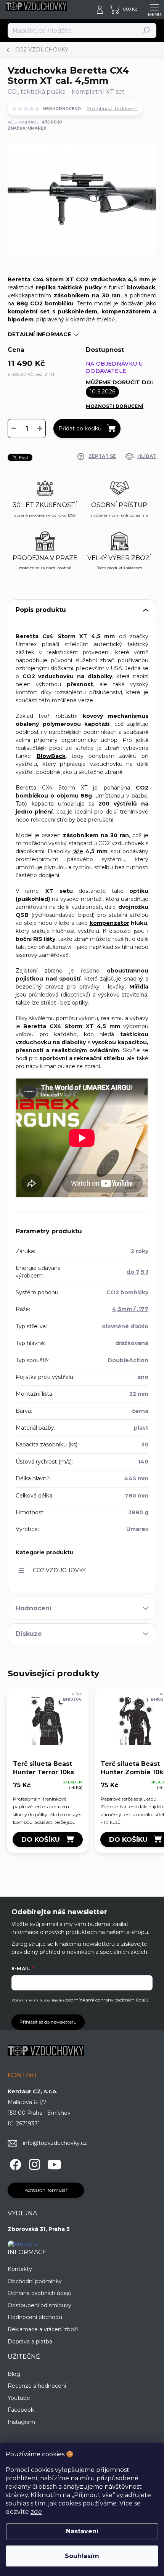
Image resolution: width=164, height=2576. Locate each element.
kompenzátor (109, 923)
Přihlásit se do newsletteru (48, 2022)
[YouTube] (54, 2163)
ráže (78, 851)
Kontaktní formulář (46, 2190)
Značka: (27, 128)
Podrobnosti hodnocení (112, 108)
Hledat (147, 30)
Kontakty (20, 2269)
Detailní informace (39, 334)
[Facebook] (14, 2163)
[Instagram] (33, 2163)
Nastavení (82, 2531)
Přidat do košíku (80, 429)
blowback (141, 287)
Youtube (19, 2398)
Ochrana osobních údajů (39, 2293)
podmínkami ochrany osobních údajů (107, 2000)
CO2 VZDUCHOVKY (59, 1570)
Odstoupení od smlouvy (39, 2305)
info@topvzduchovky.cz (55, 2143)
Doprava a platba (30, 2342)
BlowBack (51, 756)
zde (36, 2512)
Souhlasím (82, 2556)
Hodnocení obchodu (35, 2317)
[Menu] (154, 10)
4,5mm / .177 (130, 1309)
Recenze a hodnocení (37, 2386)
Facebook (21, 2410)
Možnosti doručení (115, 406)
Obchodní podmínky (35, 2281)
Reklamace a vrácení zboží (43, 2329)
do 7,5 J (137, 1272)
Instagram (21, 2422)
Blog (14, 2374)
